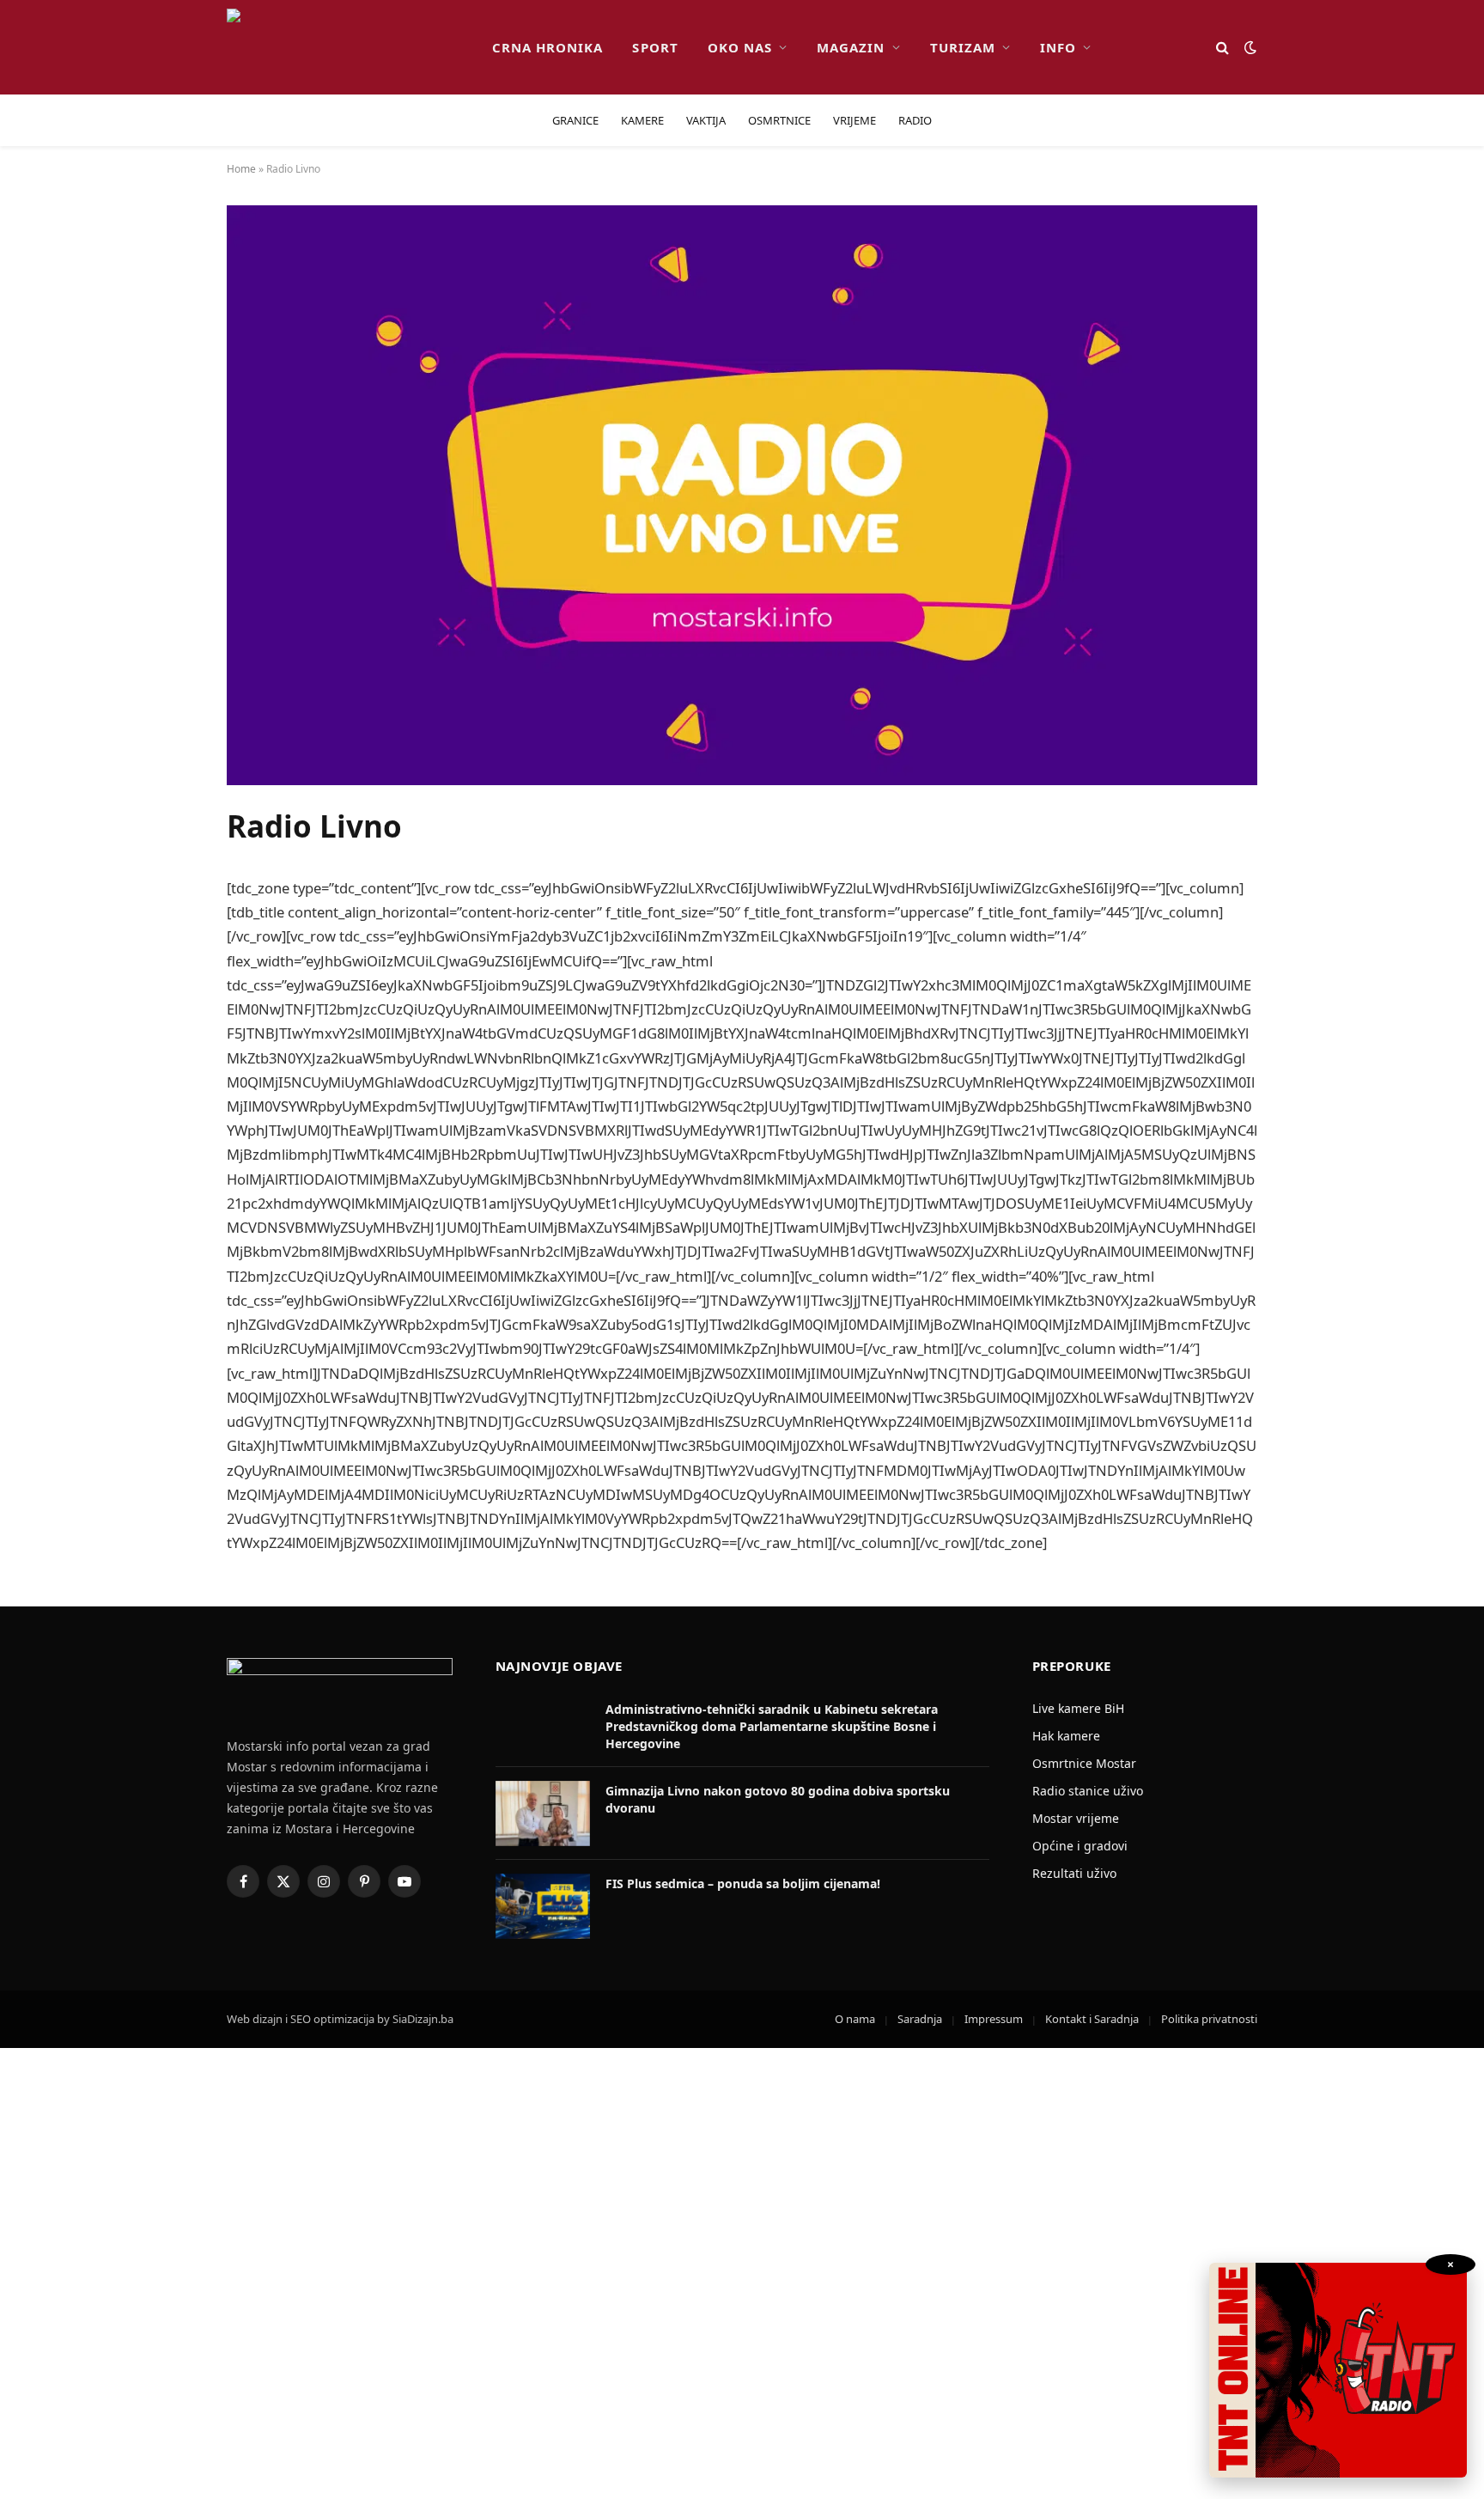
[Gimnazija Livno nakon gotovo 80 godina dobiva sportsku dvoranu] (543, 1813)
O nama (855, 2019)
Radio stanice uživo (1088, 1791)
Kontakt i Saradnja (1092, 2019)
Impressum (994, 2019)
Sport (655, 47)
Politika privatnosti (1209, 2019)
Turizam (963, 47)
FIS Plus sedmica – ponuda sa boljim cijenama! (743, 1883)
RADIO (915, 120)
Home (241, 169)
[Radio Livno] (742, 780)
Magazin (851, 47)
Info (1058, 47)
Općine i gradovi (1080, 1846)
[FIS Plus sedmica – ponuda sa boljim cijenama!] (543, 1906)
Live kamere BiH (1078, 1708)
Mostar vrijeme (1076, 1818)
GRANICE (575, 120)
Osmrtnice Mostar (1084, 1763)
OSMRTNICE (779, 120)
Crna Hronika (548, 47)
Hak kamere (1066, 1736)
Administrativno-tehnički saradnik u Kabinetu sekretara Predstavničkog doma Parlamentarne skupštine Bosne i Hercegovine (772, 1726)
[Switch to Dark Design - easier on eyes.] (1249, 47)
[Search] (1222, 48)
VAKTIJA (706, 120)
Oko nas (740, 47)
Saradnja (920, 2019)
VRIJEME (855, 120)
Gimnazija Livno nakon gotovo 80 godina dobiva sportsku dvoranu (778, 1799)
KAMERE (642, 120)
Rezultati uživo (1074, 1873)
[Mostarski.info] (346, 47)
